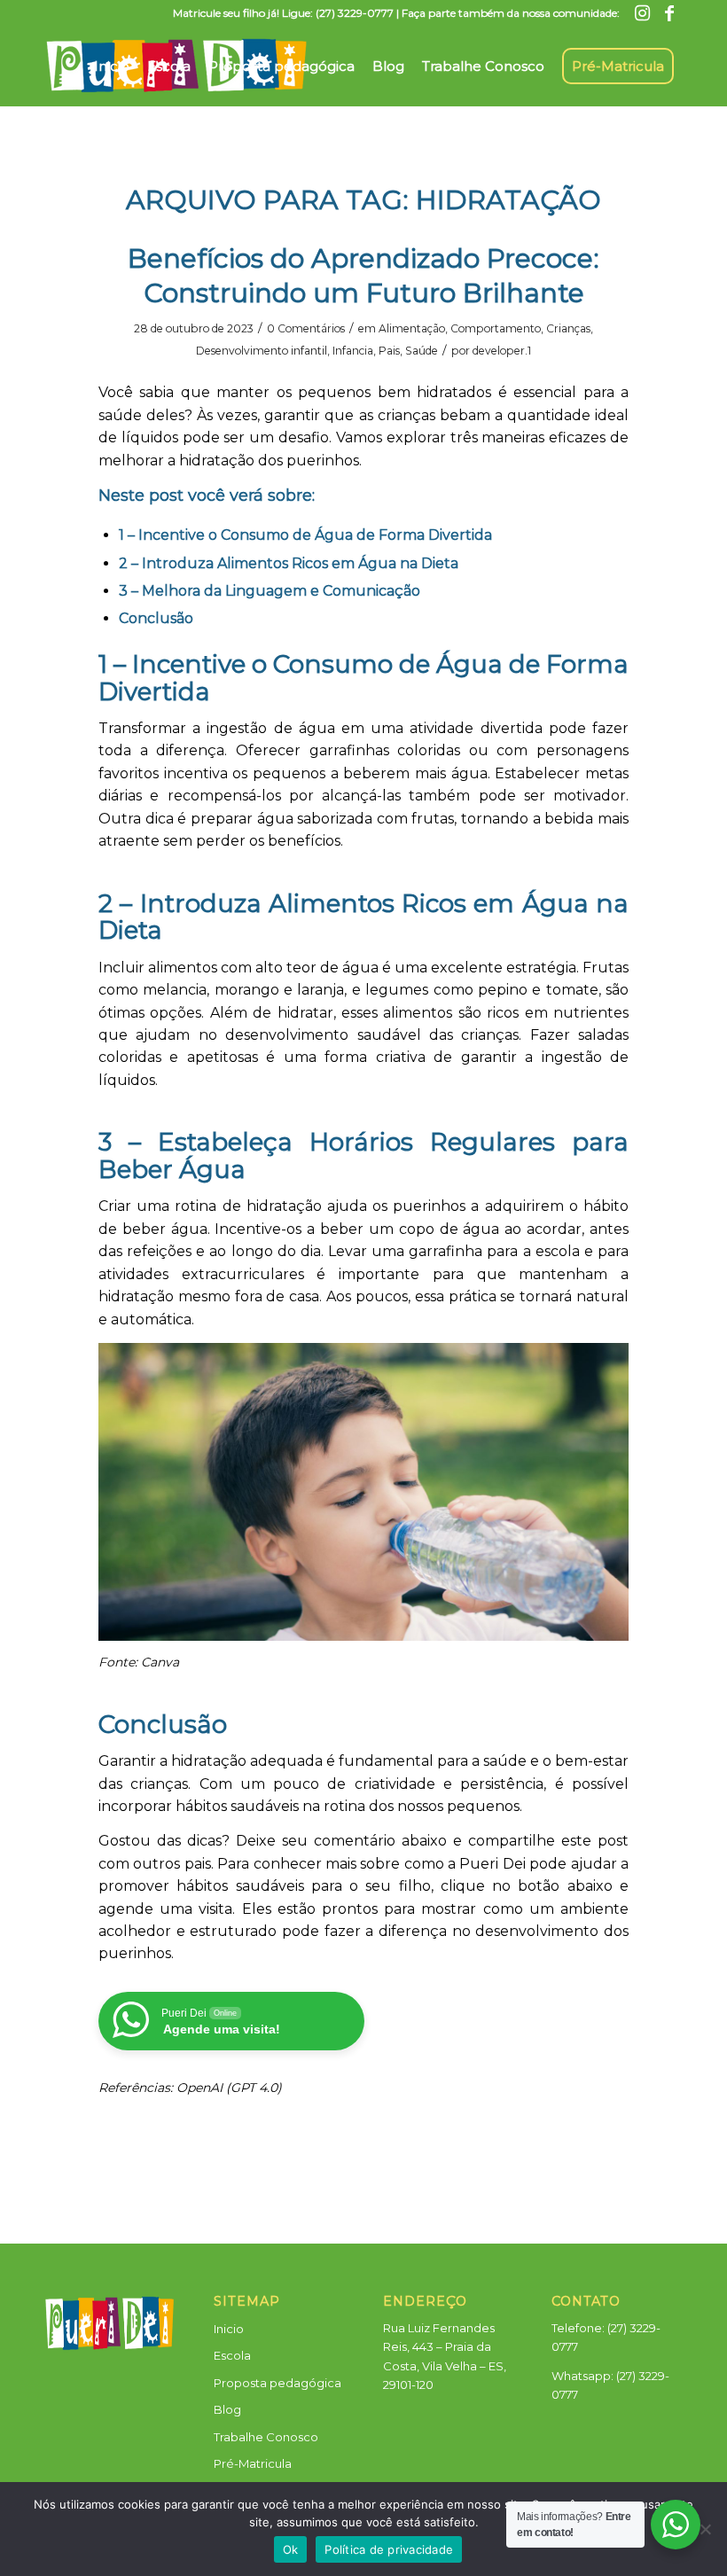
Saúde (422, 351)
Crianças (568, 328)
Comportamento (496, 328)
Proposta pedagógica (278, 2383)
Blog (227, 2409)
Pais (389, 351)
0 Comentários (306, 328)
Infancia (353, 351)
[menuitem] (112, 59)
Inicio (229, 2329)
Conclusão (156, 618)
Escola (232, 2355)
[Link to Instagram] (642, 13)
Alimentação (412, 328)
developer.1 (502, 351)
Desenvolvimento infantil (262, 351)
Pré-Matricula (253, 2463)
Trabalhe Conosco (266, 2437)
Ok (291, 2549)
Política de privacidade (389, 2549)
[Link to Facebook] (669, 13)
